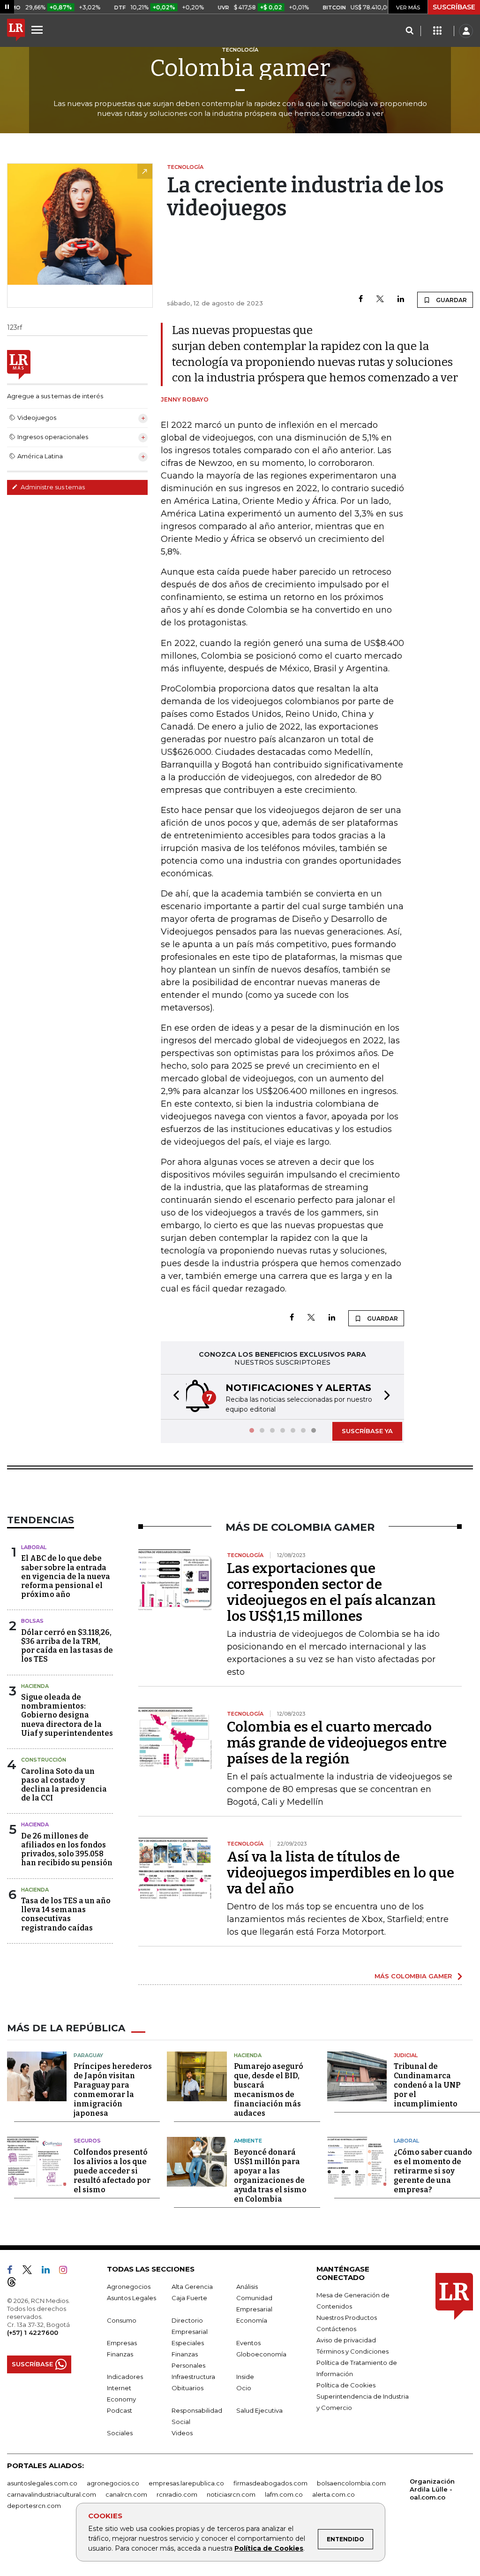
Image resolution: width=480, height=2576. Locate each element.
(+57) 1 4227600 (33, 2333)
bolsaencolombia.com (351, 2483)
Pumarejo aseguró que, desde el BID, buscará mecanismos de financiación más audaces (269, 2090)
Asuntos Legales (131, 2298)
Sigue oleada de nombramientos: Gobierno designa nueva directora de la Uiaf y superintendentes (67, 1715)
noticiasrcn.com (231, 2494)
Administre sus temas (52, 487)
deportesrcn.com (34, 2506)
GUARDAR (451, 300)
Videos (182, 2433)
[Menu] (38, 30)
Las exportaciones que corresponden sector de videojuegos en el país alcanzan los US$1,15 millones (331, 1592)
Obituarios (187, 2388)
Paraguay (88, 2055)
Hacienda (35, 1686)
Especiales (188, 2343)
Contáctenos (336, 2329)
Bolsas (32, 1621)
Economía (252, 2320)
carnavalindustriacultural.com (52, 2494)
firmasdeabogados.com (270, 2483)
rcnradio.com (177, 2494)
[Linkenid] (49, 2272)
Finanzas (120, 2354)
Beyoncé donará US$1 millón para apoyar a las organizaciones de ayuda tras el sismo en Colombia (270, 2176)
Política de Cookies (269, 2548)
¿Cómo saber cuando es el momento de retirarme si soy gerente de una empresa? (433, 2171)
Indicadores (125, 2377)
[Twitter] (380, 300)
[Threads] (15, 2284)
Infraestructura (193, 2377)
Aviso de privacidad (346, 2340)
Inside (245, 2377)
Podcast (120, 2410)
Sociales (120, 2433)
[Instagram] (67, 2272)
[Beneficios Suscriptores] (437, 31)
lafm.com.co (284, 2494)
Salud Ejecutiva (259, 2410)
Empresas (122, 2343)
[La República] (16, 31)
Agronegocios (129, 2287)
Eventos (248, 2343)
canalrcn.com (126, 2494)
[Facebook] (361, 300)
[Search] (409, 31)
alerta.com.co (334, 2494)
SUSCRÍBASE (454, 7)
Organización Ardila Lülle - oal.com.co (432, 2489)
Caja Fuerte (189, 2298)
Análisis (247, 2287)
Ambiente (248, 2141)
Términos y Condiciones (352, 2351)
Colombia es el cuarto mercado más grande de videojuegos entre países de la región (337, 1743)
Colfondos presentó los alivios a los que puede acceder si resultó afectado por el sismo (112, 2171)
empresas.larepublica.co (186, 2483)
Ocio (244, 2388)
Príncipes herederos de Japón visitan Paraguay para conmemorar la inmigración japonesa (113, 2090)
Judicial (406, 2055)
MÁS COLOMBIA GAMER (413, 1976)
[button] (173, 1397)
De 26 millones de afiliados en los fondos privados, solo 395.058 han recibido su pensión (67, 1850)
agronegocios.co (113, 2483)
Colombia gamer (240, 68)
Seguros (87, 2141)
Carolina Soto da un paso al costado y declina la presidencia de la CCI (64, 1785)
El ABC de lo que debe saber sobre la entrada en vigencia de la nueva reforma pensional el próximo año (66, 1576)
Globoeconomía (261, 2354)
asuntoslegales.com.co (42, 2483)
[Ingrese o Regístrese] (466, 31)
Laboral (34, 1547)
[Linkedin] (401, 300)
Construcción (44, 1760)
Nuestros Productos (347, 2318)
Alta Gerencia (192, 2287)
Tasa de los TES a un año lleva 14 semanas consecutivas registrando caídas (66, 1914)
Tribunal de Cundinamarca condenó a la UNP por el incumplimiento (427, 2085)
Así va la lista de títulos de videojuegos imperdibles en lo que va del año (341, 1873)
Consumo (122, 2320)
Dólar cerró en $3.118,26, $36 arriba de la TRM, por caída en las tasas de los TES (67, 1646)
